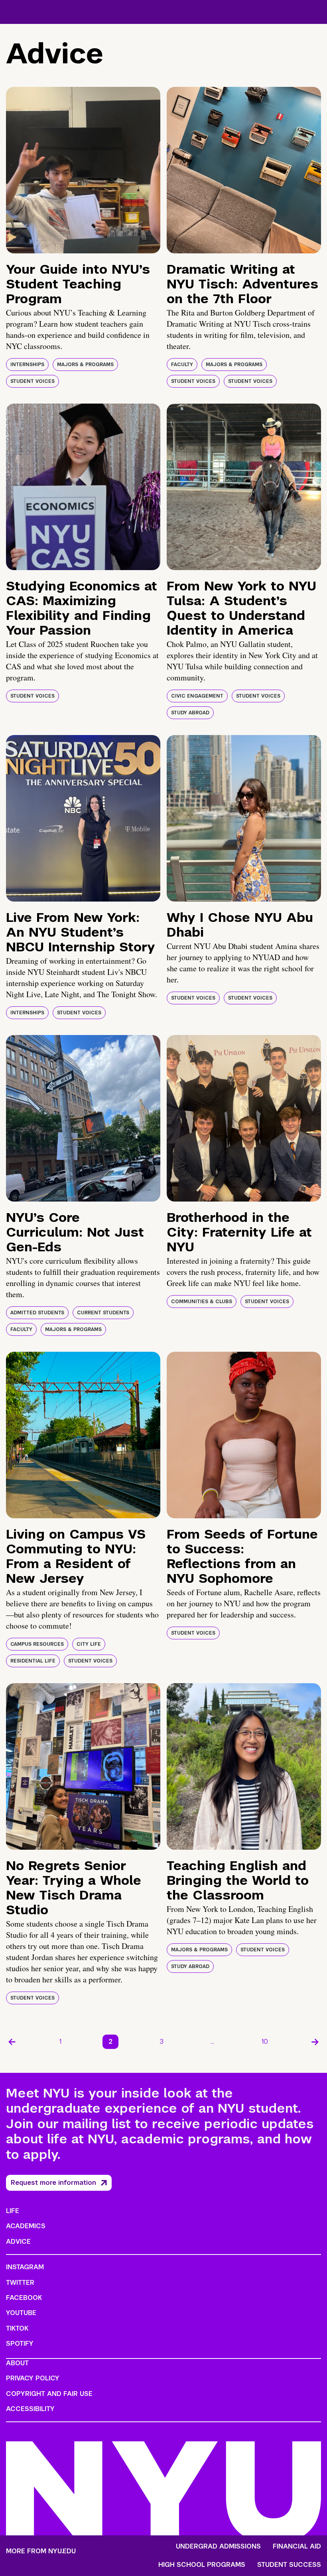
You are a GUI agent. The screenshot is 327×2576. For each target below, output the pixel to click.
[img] (83, 170)
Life (13, 2211)
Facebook (24, 2298)
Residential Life (33, 1661)
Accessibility (30, 2409)
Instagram (25, 2267)
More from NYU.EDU (41, 2551)
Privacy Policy (33, 2378)
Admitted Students (37, 1313)
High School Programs (202, 2565)
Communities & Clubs (202, 1302)
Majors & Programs (85, 365)
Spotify (20, 2344)
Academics (26, 2226)
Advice (18, 2242)
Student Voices (33, 381)
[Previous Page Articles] (12, 2042)
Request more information (53, 2183)
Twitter (20, 2283)
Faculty (182, 365)
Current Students (103, 1313)
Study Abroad (190, 713)
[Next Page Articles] (315, 2042)
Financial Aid (297, 2547)
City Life (89, 1644)
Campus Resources (37, 1644)
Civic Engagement (197, 696)
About (17, 2363)
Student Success (289, 2565)
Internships (27, 365)
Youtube (21, 2313)
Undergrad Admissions (218, 2547)
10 (265, 2042)
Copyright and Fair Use (49, 2394)
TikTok (17, 2328)
